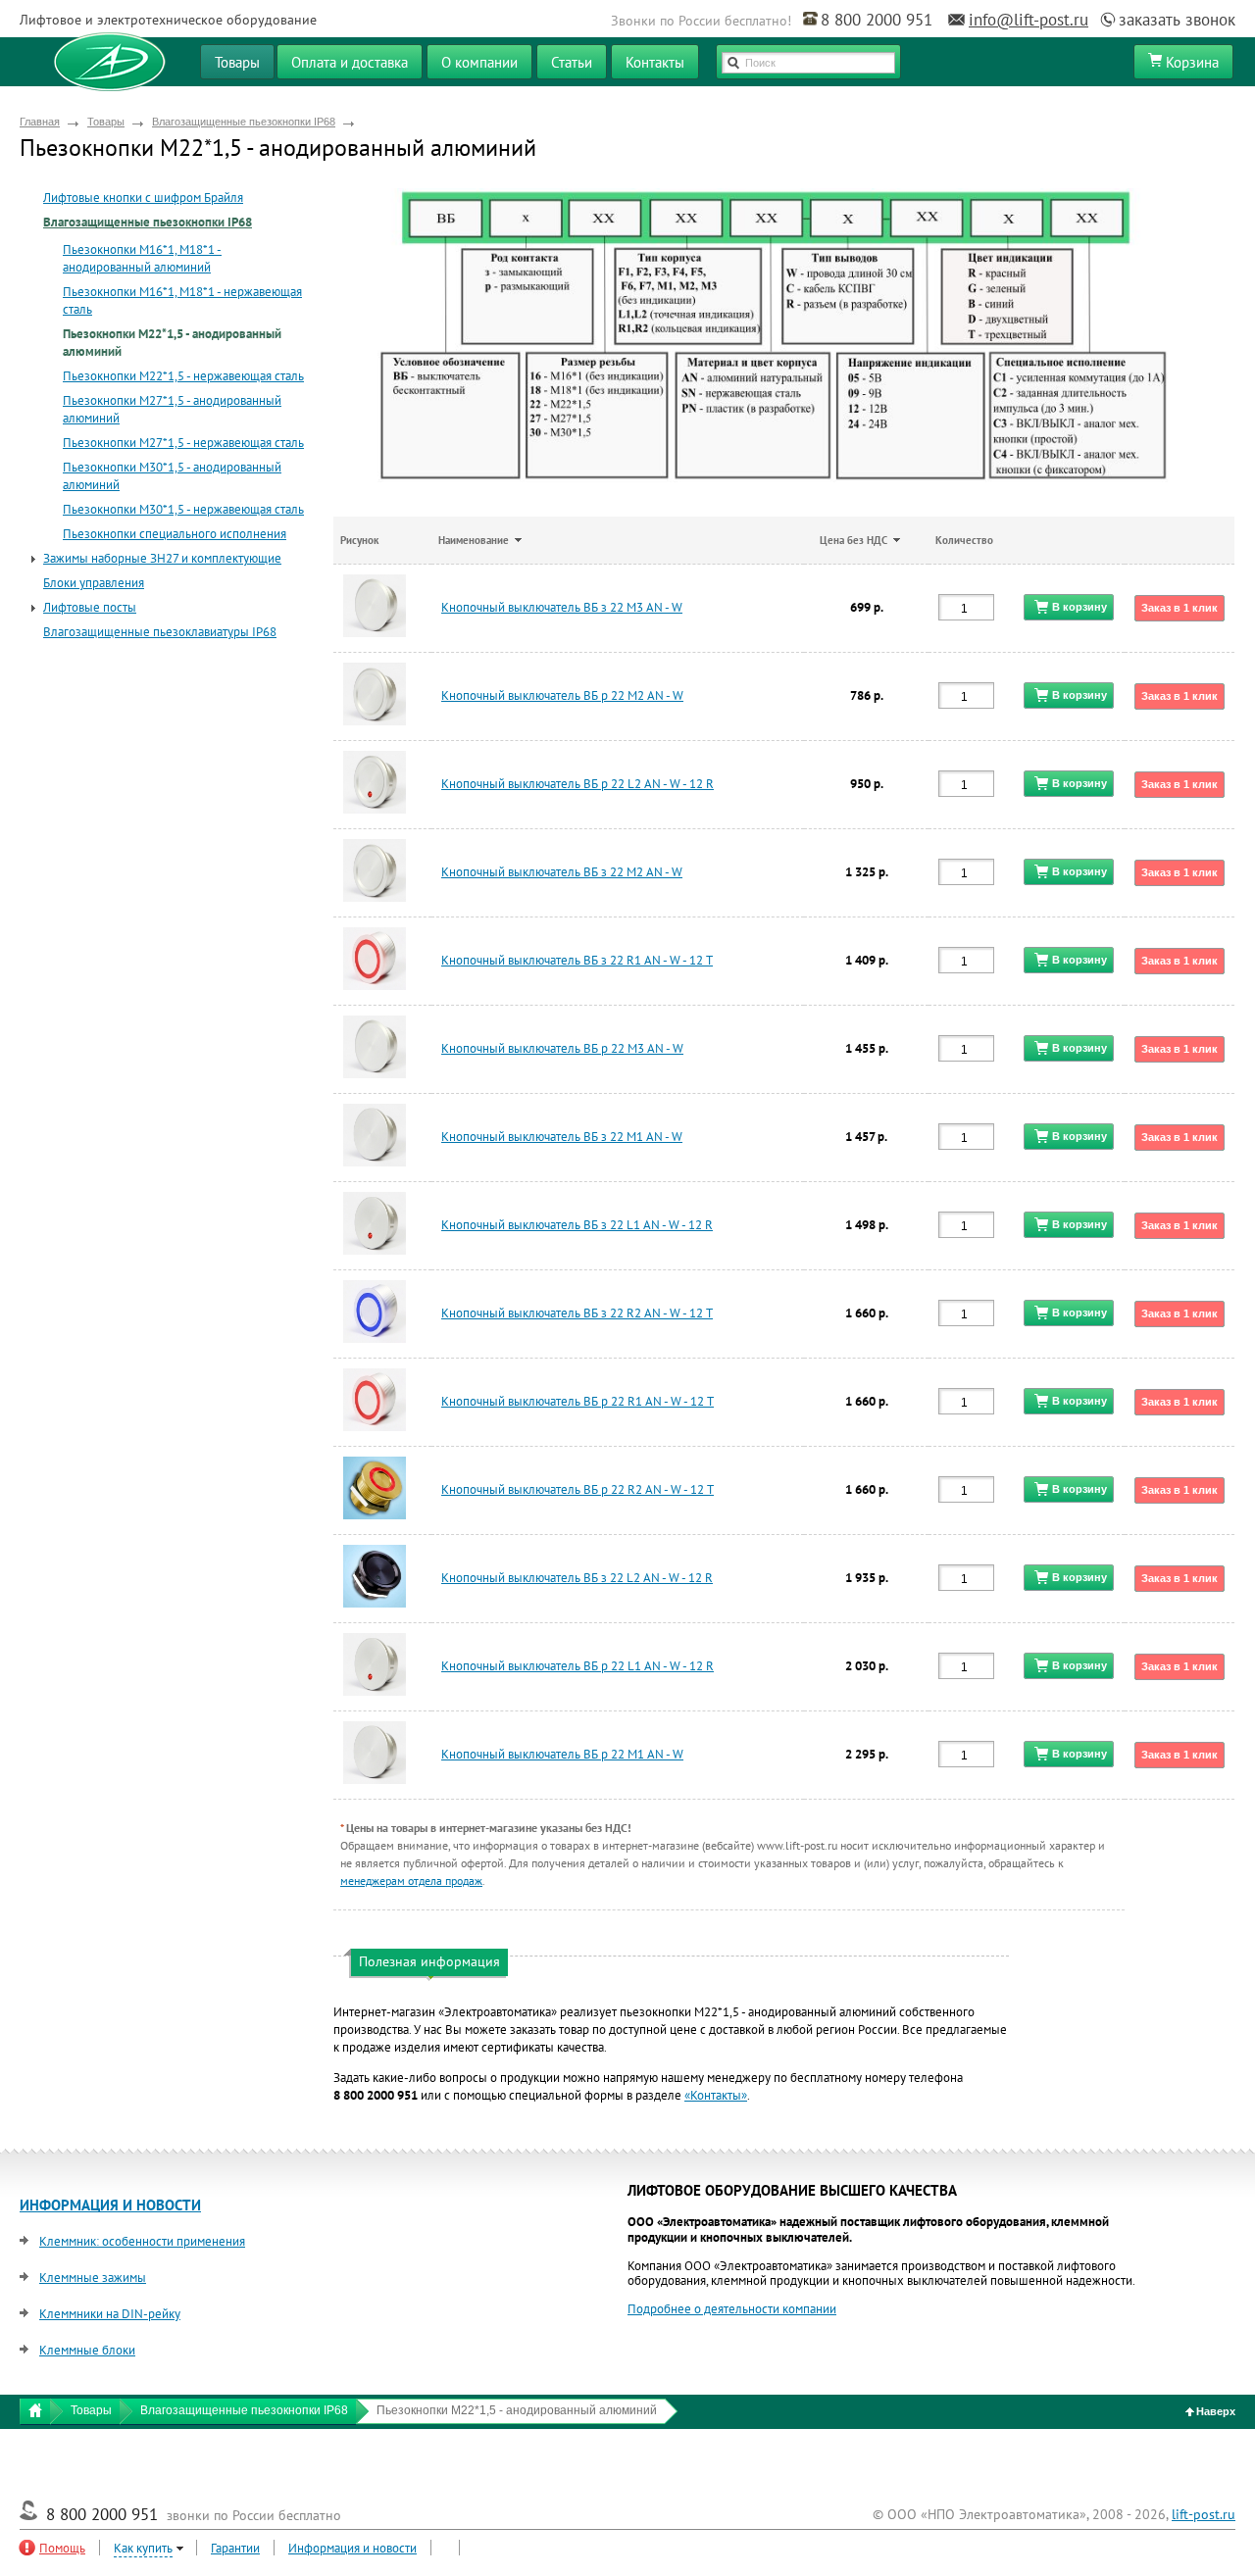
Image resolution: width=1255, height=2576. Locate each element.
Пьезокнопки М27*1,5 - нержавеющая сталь (183, 443)
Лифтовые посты (90, 607)
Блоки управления (94, 583)
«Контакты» (716, 2095)
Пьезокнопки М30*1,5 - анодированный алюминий (172, 476)
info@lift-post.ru (1029, 20)
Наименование (474, 540)
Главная (40, 122)
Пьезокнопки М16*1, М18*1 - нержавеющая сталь (182, 300)
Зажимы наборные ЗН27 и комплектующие (162, 558)
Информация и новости (352, 2548)
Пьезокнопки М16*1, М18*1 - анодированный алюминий (142, 258)
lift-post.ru (1204, 2514)
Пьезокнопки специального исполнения (175, 534)
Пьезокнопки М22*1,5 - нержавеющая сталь (183, 376)
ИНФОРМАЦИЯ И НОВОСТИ (110, 2205)
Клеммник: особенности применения (142, 2241)
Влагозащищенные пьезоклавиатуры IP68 (160, 632)
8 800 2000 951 (877, 20)
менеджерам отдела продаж (411, 1881)
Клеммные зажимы (93, 2278)
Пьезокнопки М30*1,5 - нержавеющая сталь (183, 509)
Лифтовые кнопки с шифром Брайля (143, 198)
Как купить (143, 2548)
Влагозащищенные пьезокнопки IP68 (244, 122)
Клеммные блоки (87, 2350)
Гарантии (235, 2548)
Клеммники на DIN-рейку (110, 2314)
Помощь (62, 2548)
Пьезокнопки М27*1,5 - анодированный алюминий (172, 409)
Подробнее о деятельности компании (732, 2309)
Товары (106, 122)
